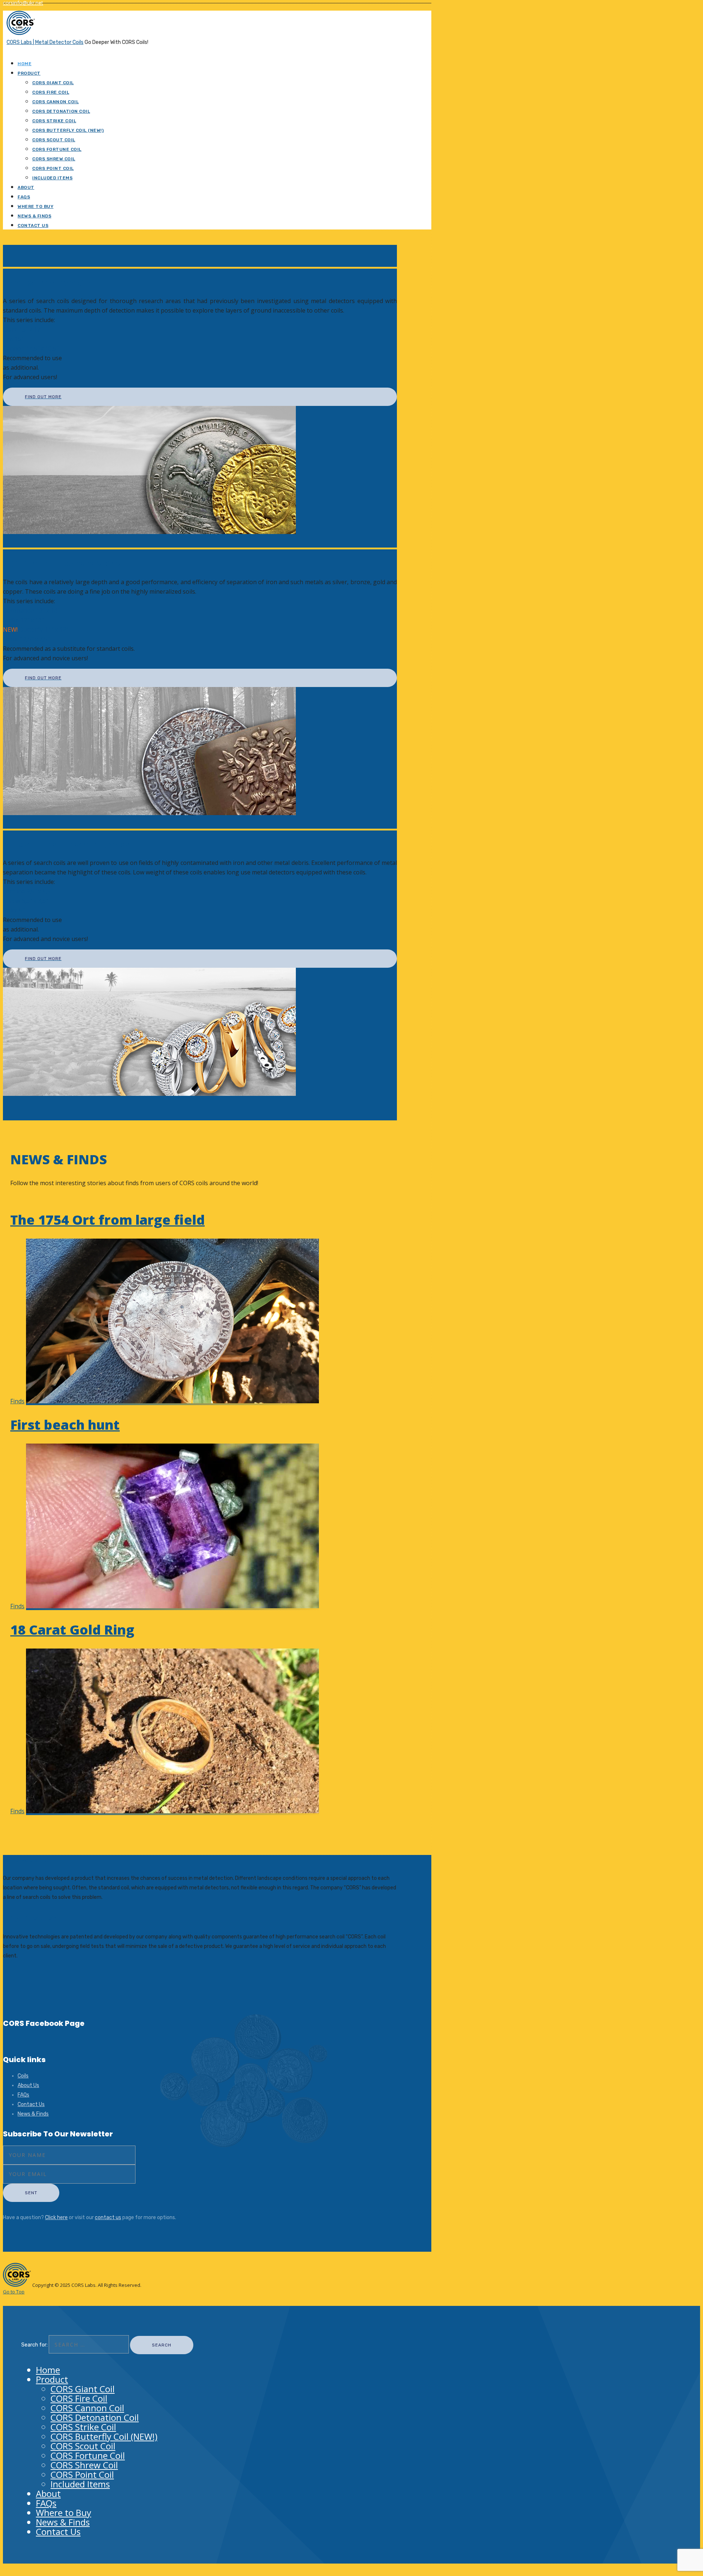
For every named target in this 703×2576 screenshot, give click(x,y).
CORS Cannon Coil (55, 102)
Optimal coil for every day (63, 563)
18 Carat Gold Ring (72, 1630)
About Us (28, 2085)
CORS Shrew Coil (54, 159)
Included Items (52, 178)
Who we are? (27, 1860)
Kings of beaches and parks (66, 844)
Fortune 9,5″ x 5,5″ (28, 891)
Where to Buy (36, 206)
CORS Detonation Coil (61, 111)
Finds (17, 1401)
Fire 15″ (13, 339)
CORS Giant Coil (53, 83)
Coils (23, 2076)
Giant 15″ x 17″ (23, 329)
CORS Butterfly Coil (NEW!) (68, 130)
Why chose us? (30, 1918)
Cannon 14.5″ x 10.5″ (31, 348)
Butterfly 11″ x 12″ (36, 630)
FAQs (24, 197)
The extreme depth (47, 282)
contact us (108, 2217)
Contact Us (33, 225)
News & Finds (34, 216)
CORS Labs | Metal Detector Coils (45, 42)
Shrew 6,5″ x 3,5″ (25, 901)
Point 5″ (14, 910)
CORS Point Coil (53, 168)
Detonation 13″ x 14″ (31, 611)
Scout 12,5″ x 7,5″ (26, 639)
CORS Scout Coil (54, 140)
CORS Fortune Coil (57, 149)
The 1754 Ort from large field (107, 1220)
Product (29, 73)
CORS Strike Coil (54, 121)
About (26, 187)
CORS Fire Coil (51, 92)
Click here (56, 2217)
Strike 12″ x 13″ (23, 620)
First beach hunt (65, 1425)
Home (25, 64)
